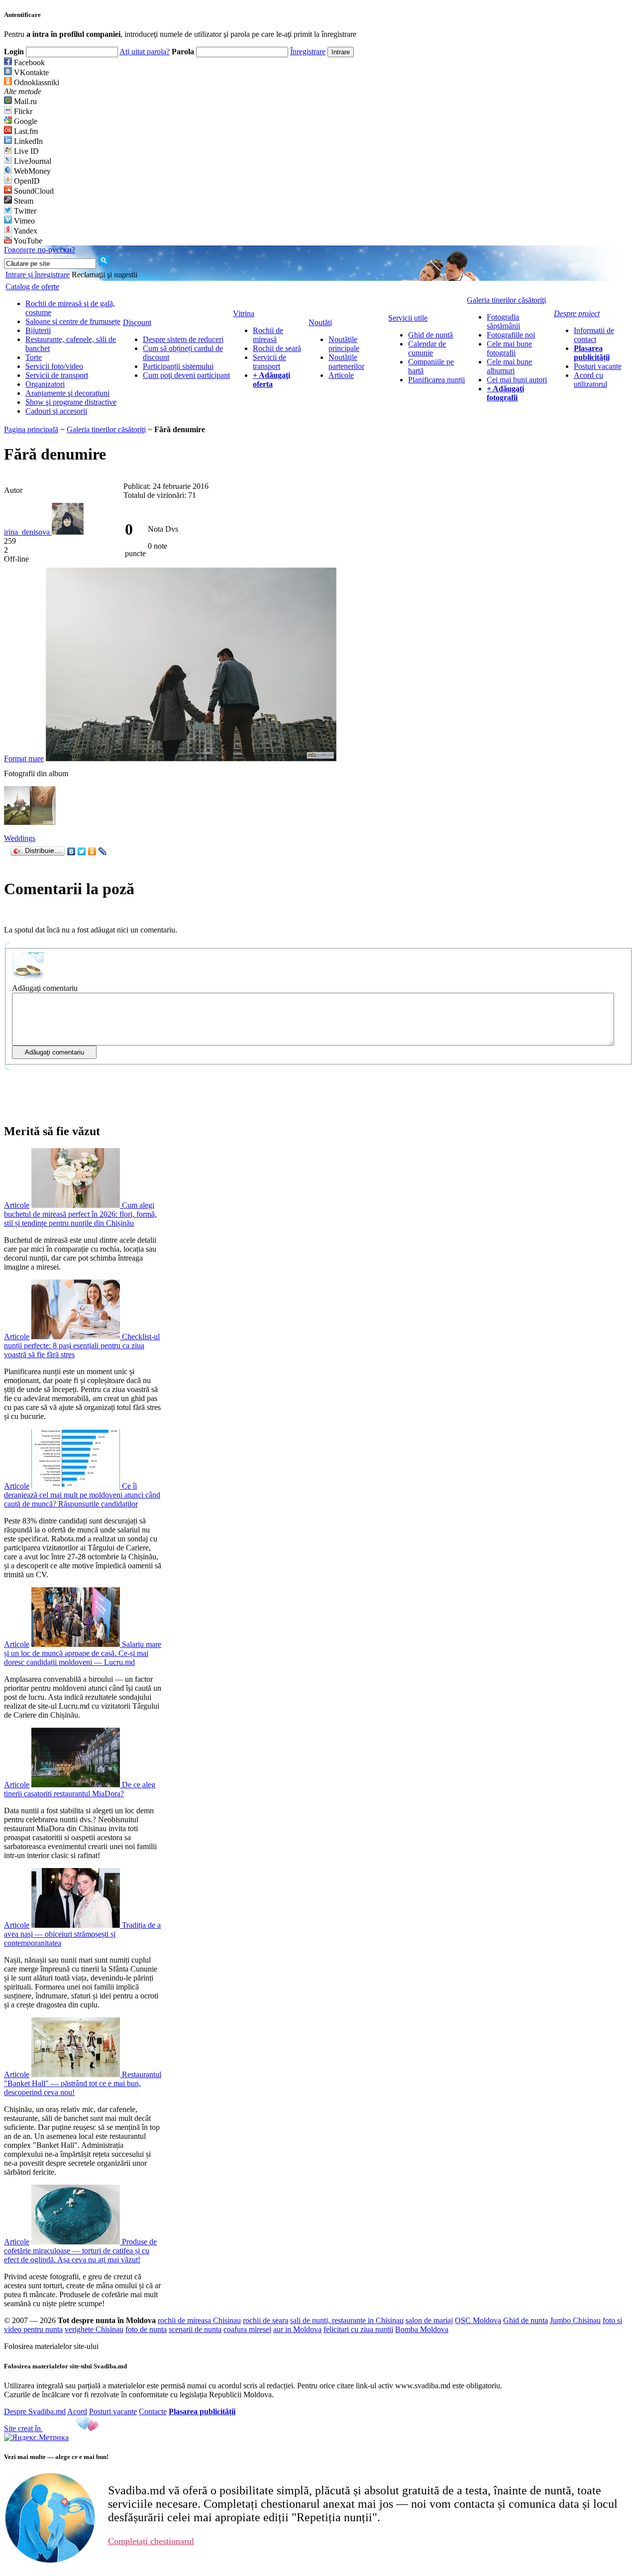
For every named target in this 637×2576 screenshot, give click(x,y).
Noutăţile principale (344, 344)
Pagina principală (31, 429)
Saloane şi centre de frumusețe (73, 321)
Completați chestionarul (151, 2541)
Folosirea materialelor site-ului (51, 2346)
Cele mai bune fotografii (509, 348)
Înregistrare (308, 52)
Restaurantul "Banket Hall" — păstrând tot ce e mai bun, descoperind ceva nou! (83, 2083)
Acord (77, 2411)
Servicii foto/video (54, 366)
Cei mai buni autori (517, 380)
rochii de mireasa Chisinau (199, 2320)
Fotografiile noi (511, 335)
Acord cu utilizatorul (590, 380)
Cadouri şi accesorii (56, 411)
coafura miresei (247, 2329)
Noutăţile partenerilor (346, 362)
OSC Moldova (478, 2320)
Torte (34, 357)
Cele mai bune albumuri (509, 366)
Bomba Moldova (422, 2329)
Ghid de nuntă (430, 335)
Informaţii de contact (594, 335)
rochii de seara (265, 2320)
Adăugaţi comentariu (45, 988)
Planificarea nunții (436, 380)
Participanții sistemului (178, 366)
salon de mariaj (429, 2320)
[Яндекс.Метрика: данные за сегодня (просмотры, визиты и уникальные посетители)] (36, 2438)
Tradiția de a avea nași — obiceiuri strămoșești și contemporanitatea (82, 1934)
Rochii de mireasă (268, 335)
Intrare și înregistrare (38, 275)
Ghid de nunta (526, 2320)
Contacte (153, 2411)
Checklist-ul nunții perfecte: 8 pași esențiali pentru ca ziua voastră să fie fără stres (82, 1346)
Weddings (20, 838)
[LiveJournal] (103, 851)
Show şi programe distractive (71, 402)
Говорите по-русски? (40, 250)
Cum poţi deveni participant (186, 375)
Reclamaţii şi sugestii (105, 275)
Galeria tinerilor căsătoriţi (106, 429)
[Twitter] (82, 851)
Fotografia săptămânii (503, 321)
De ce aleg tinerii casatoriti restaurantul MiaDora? (80, 1789)
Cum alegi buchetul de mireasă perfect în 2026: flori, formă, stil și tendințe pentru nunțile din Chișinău (80, 1214)
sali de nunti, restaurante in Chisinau (347, 2320)
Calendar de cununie (427, 348)
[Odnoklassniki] (92, 851)
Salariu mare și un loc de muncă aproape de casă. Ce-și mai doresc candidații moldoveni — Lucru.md (83, 1653)
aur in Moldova (297, 2329)
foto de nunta (146, 2329)
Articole (341, 375)
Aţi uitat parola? (145, 52)
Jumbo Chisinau (575, 2320)
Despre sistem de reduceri (183, 339)
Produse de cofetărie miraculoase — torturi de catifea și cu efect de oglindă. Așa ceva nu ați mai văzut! (80, 2251)
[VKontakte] (71, 851)
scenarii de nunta (195, 2329)
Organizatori (45, 384)
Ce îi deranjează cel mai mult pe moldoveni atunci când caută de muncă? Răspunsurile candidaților (82, 1495)
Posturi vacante (598, 366)
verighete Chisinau (94, 2329)
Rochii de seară (277, 348)
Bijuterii (38, 330)
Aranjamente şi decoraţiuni (67, 393)
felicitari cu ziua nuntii (358, 2329)
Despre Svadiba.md (35, 2411)
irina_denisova (28, 532)
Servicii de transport (57, 375)
